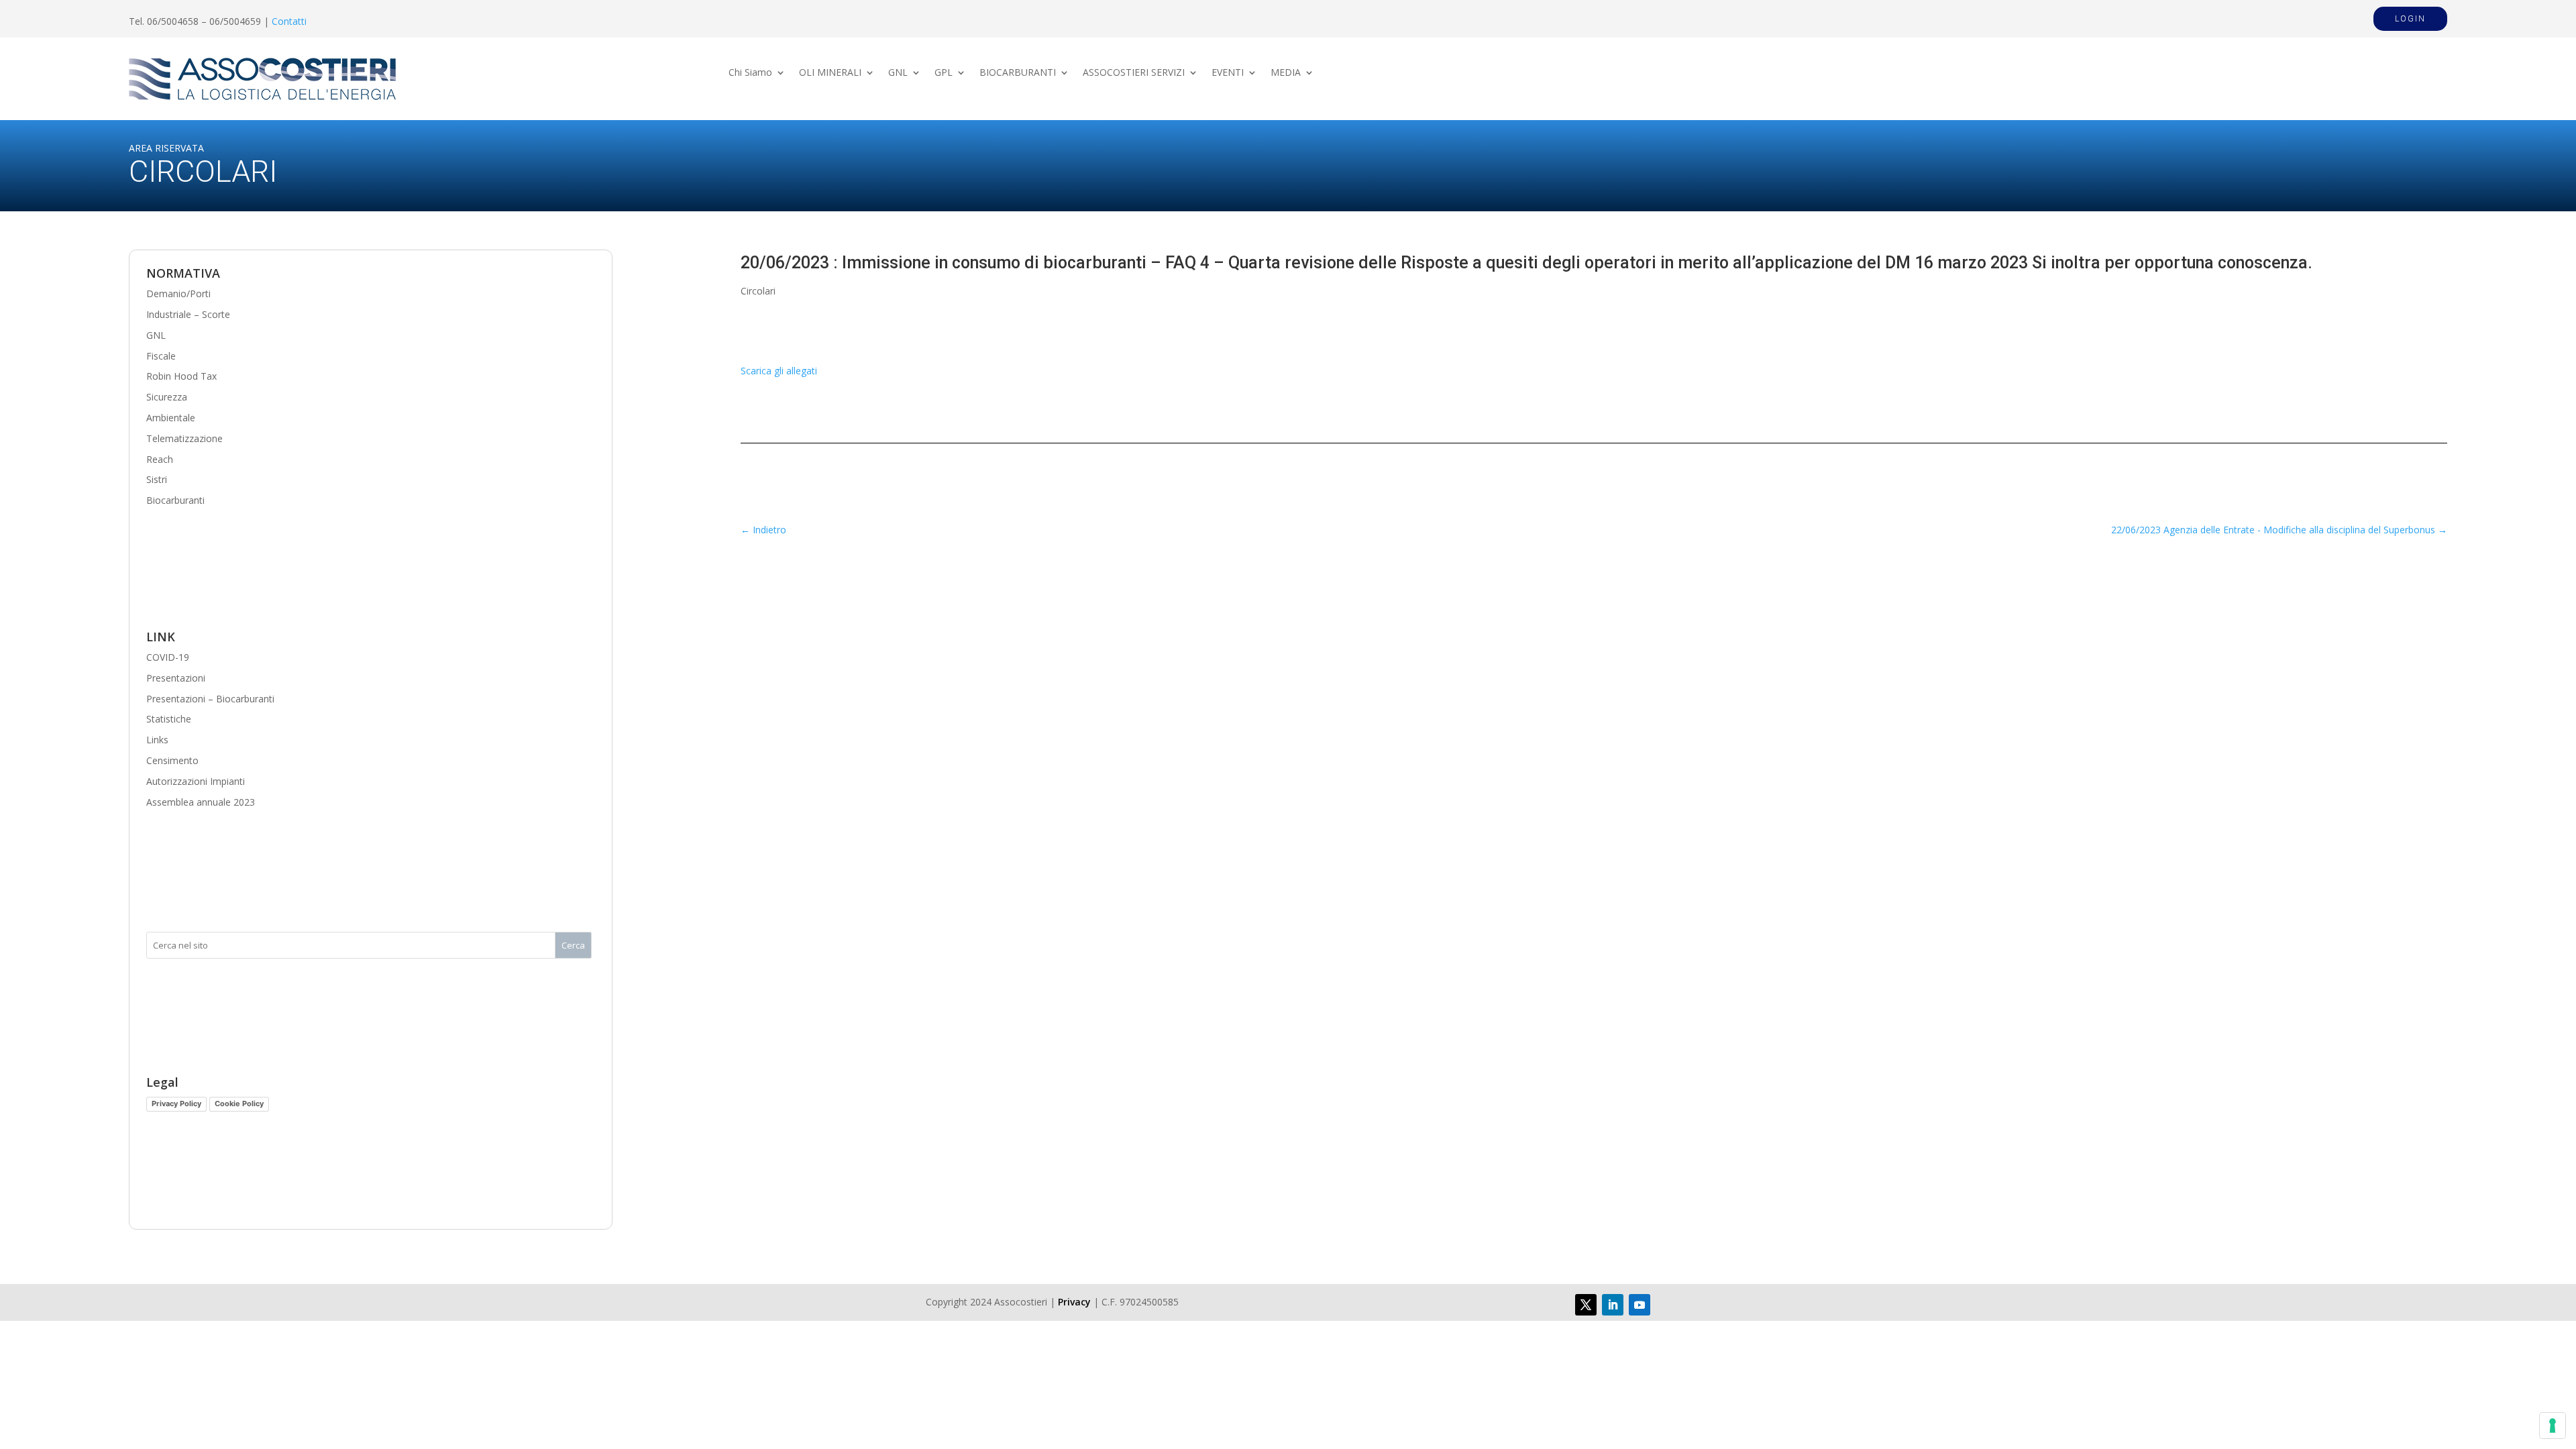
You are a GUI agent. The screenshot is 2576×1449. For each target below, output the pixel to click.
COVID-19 (168, 657)
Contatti (289, 21)
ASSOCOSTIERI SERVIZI (1134, 73)
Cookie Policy (239, 1104)
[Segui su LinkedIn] (1613, 1305)
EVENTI (1228, 73)
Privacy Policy (176, 1104)
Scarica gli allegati (779, 371)
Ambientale (171, 418)
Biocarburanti (175, 500)
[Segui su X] (1586, 1305)
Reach (160, 459)
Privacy (1074, 1302)
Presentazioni (176, 678)
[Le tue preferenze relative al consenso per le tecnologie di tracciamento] (2553, 1426)
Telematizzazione (184, 438)
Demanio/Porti (178, 293)
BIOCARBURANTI (1018, 73)
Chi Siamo (750, 73)
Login (2410, 19)
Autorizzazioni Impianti (196, 781)
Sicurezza (167, 397)
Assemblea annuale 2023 (201, 802)
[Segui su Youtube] (1640, 1305)
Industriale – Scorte (188, 314)
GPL (944, 73)
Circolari (758, 291)
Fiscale (161, 356)
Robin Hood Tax (181, 376)
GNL (898, 73)
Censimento (172, 760)
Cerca (573, 945)
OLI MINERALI (830, 73)
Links (157, 740)
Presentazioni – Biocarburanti (210, 699)
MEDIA (1286, 73)
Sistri (157, 479)
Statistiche (169, 719)
